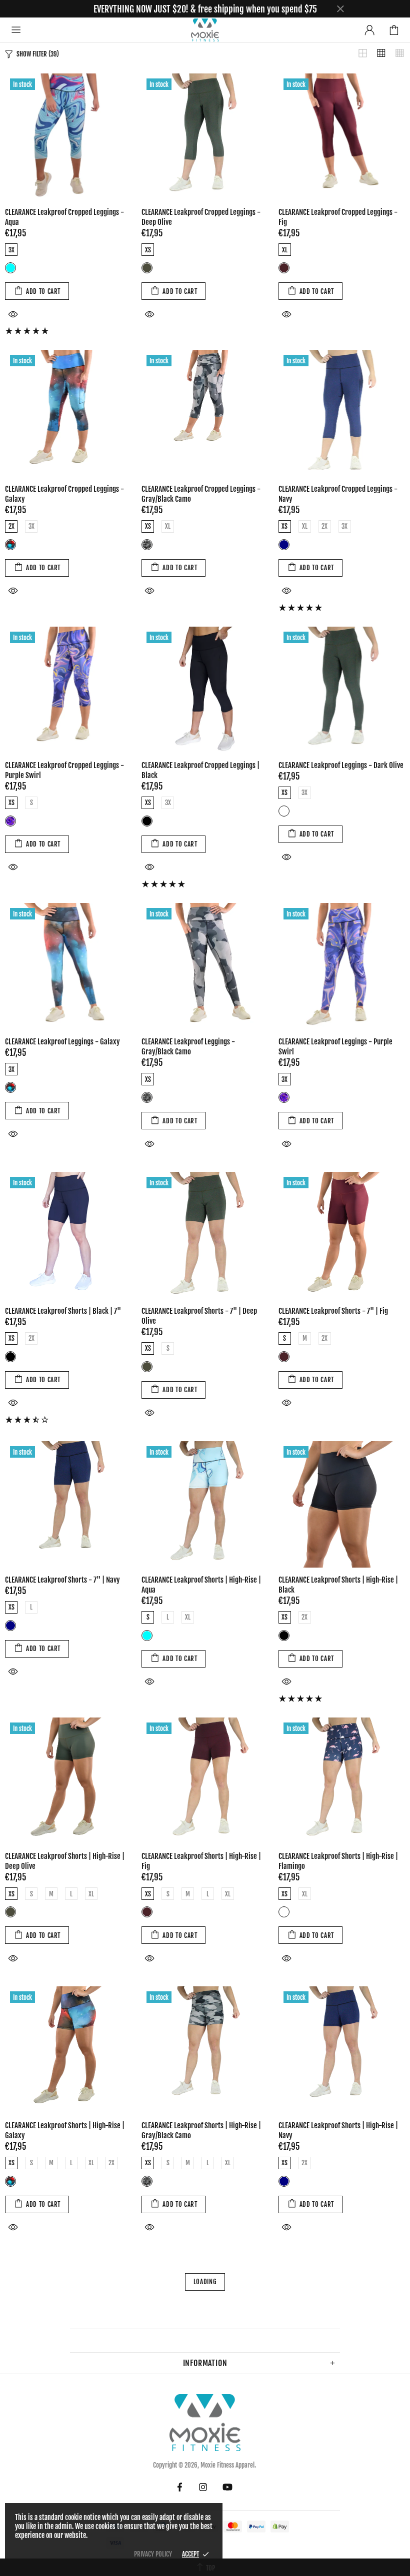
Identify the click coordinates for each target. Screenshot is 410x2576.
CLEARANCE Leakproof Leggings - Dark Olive (341, 765)
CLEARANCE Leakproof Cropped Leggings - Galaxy (64, 494)
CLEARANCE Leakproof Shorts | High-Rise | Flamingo (338, 1861)
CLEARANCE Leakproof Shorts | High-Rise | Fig (201, 1861)
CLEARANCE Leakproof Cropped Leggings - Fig (338, 217)
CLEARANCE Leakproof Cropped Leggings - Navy (338, 494)
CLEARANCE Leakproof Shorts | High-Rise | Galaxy (65, 2131)
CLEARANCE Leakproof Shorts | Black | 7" (63, 1311)
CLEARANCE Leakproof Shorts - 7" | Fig (333, 1311)
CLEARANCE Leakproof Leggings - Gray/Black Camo (188, 1047)
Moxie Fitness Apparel (205, 30)
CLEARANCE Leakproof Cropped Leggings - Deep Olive (201, 217)
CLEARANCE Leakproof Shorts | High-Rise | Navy (338, 2131)
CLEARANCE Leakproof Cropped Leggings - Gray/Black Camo (201, 494)
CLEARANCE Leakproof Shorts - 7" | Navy (62, 1580)
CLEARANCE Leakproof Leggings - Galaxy (62, 1042)
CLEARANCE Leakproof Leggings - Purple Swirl (335, 1047)
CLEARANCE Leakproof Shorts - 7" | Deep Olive (199, 1316)
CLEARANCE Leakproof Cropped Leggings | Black (200, 770)
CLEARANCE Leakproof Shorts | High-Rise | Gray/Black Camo (201, 2131)
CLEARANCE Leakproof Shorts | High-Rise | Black (338, 1585)
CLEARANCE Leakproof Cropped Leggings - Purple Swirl (64, 770)
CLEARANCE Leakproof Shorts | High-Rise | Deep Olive (65, 1861)
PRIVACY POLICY (153, 2554)
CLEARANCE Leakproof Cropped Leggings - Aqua (64, 217)
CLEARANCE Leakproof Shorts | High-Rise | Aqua (201, 1585)
